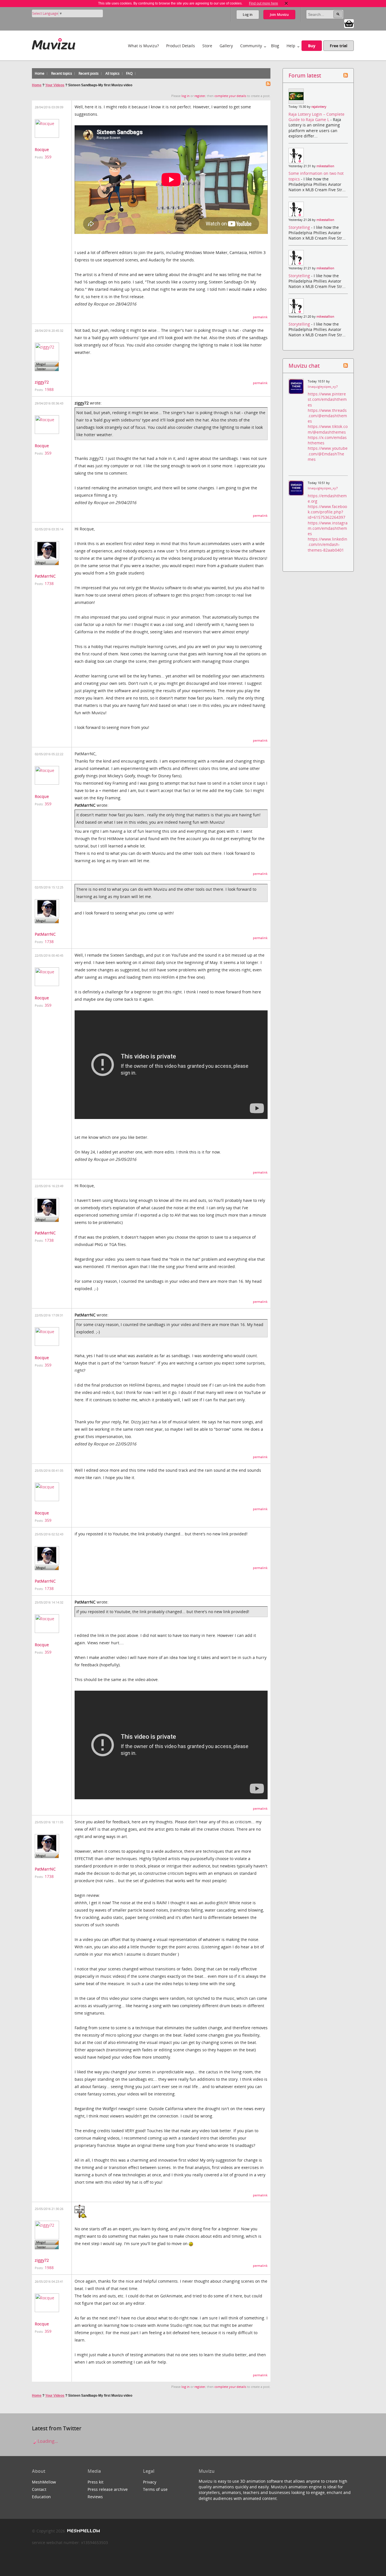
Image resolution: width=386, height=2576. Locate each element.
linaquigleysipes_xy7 (323, 387)
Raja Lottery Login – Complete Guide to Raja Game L (316, 117)
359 (48, 157)
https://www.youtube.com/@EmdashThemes (328, 454)
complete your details (230, 96)
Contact (39, 2489)
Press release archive (108, 2489)
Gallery (226, 46)
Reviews (95, 2497)
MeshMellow (44, 2482)
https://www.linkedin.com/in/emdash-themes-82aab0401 (328, 544)
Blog (275, 46)
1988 (49, 389)
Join (279, 15)
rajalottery (319, 107)
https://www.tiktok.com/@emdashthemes (328, 429)
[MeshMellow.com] (83, 2531)
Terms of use (155, 2489)
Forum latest (305, 75)
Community (251, 46)
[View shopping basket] (349, 23)
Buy (312, 46)
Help (291, 46)
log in (186, 96)
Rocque (42, 149)
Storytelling (300, 227)
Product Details (181, 46)
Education (41, 2497)
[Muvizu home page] (54, 43)
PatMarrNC (45, 576)
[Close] (286, 3)
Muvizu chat (304, 366)
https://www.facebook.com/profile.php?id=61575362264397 (327, 512)
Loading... (47, 2441)
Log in (248, 15)
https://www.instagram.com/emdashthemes (328, 528)
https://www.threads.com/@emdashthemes (327, 416)
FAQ (129, 73)
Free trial (339, 46)
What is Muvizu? (143, 46)
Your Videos (55, 85)
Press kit (96, 2482)
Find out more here (264, 3)
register (200, 96)
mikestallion (325, 166)
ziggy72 (42, 382)
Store (207, 46)
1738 (49, 583)
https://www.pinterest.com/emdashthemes (327, 399)
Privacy (150, 2482)
